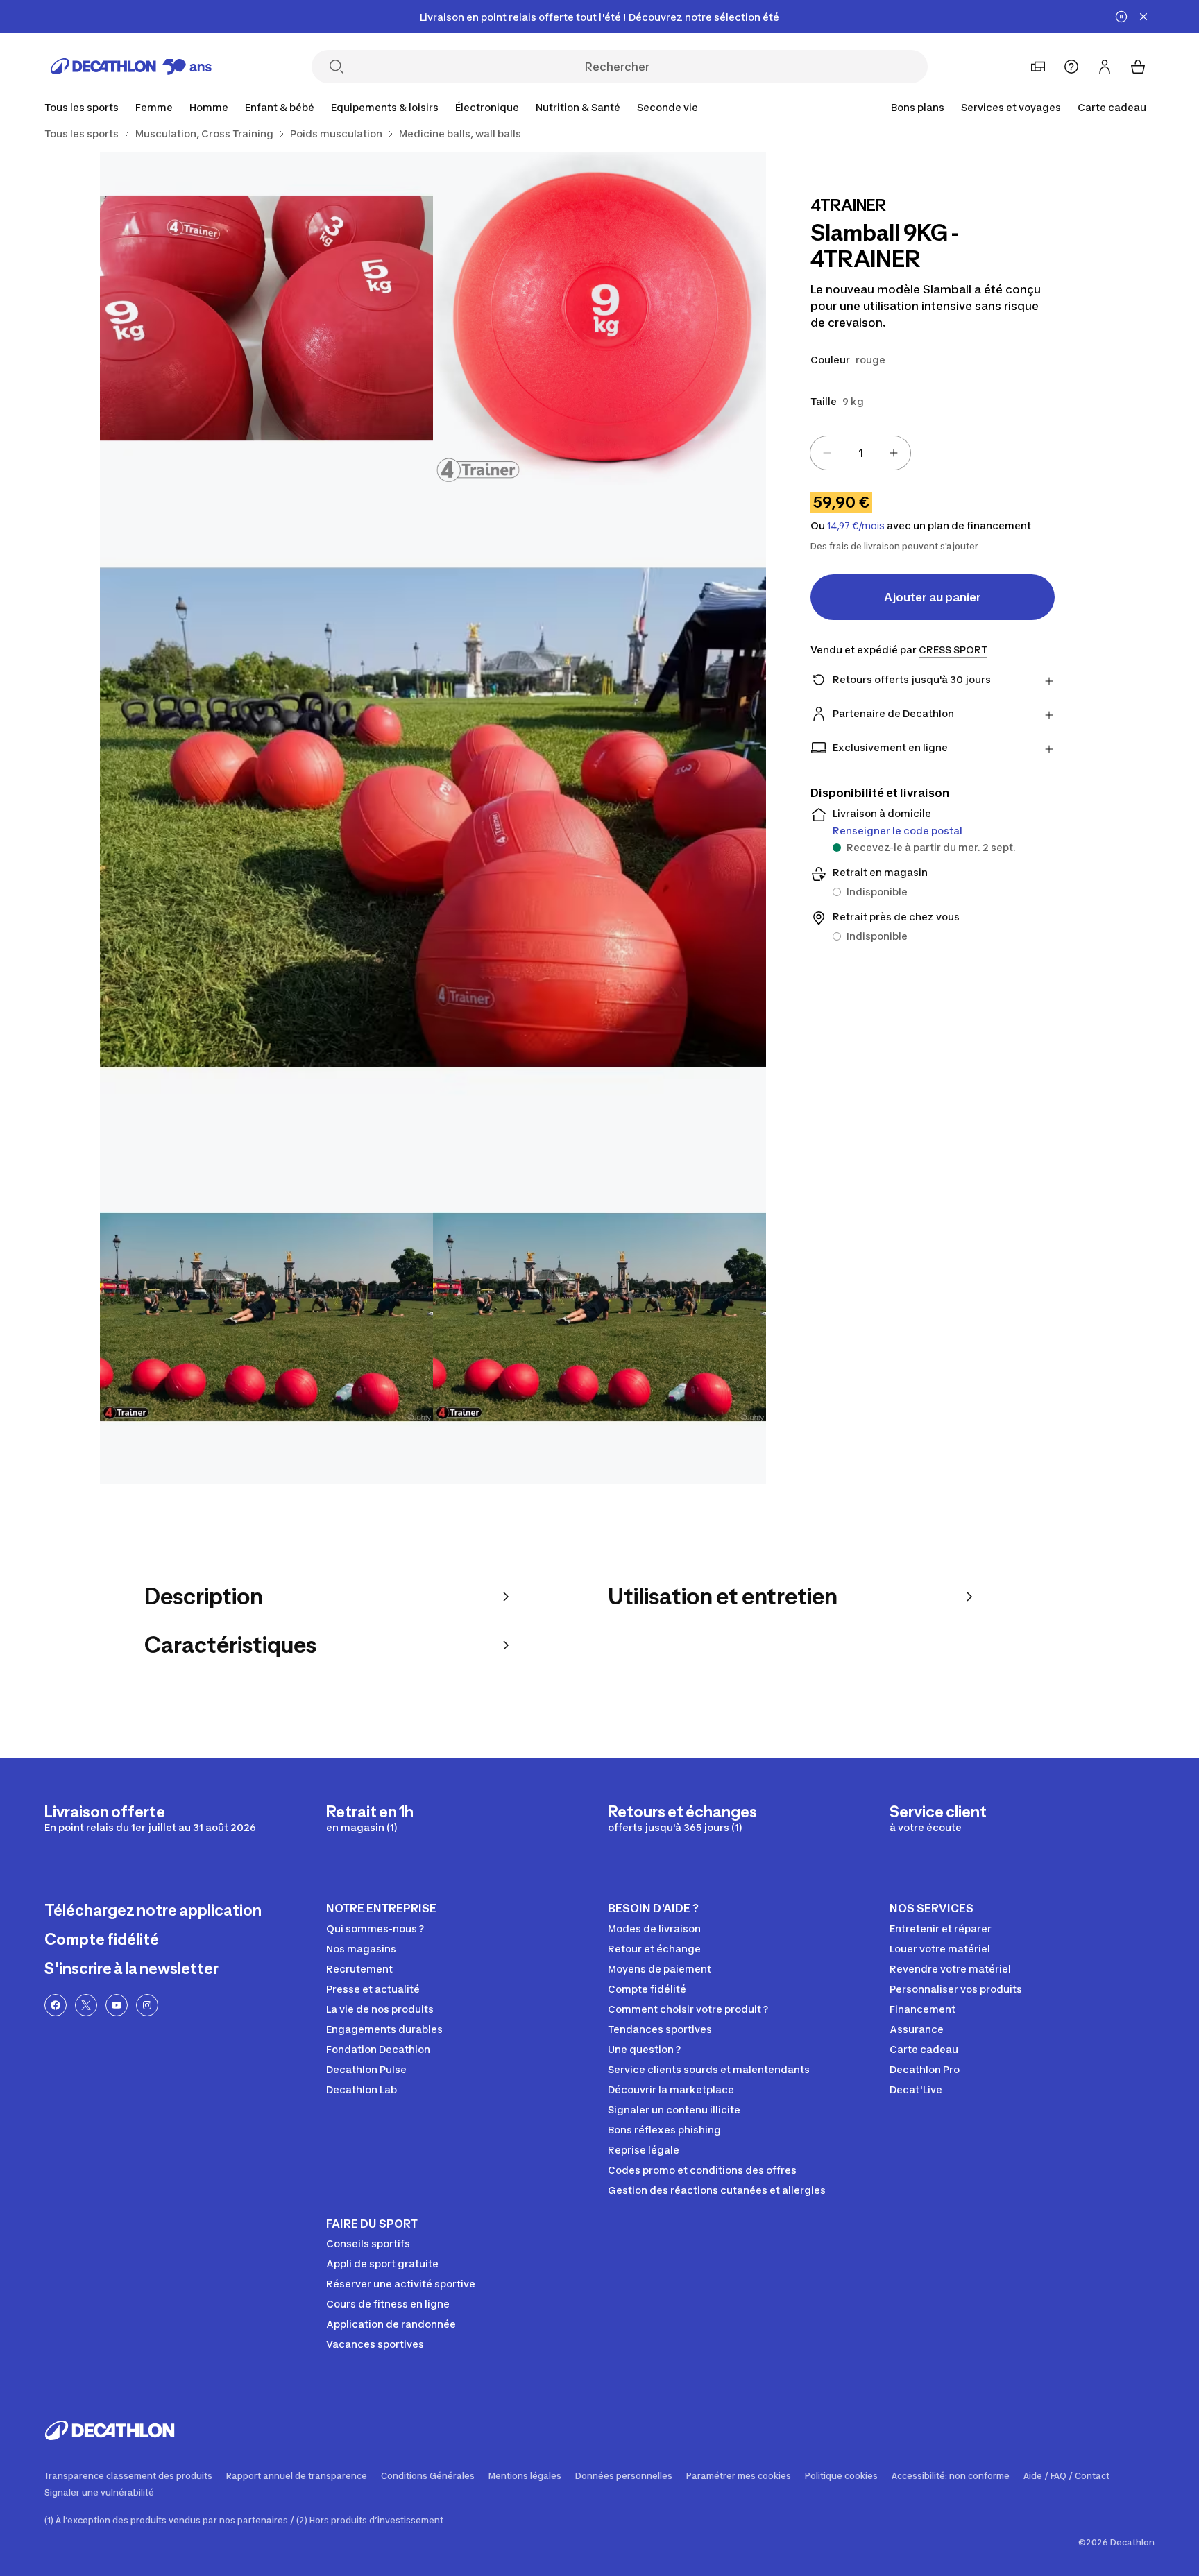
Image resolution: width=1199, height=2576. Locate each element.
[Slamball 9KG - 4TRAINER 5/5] (599, 1317)
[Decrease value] (827, 453)
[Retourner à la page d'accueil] (131, 67)
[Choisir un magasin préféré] (1038, 67)
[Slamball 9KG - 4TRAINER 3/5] (433, 818)
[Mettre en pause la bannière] (1121, 17)
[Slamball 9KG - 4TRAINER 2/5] (266, 318)
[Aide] (1071, 67)
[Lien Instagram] (147, 2005)
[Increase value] (894, 453)
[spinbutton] (860, 453)
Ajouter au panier (933, 597)
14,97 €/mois (856, 526)
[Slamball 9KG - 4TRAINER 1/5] (599, 318)
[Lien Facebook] (56, 2005)
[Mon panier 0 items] (1138, 67)
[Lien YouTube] (117, 2005)
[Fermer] (1143, 17)
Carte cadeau (1112, 107)
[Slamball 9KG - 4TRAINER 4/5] (266, 1317)
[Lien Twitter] (86, 2005)
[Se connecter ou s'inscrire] (1105, 67)
